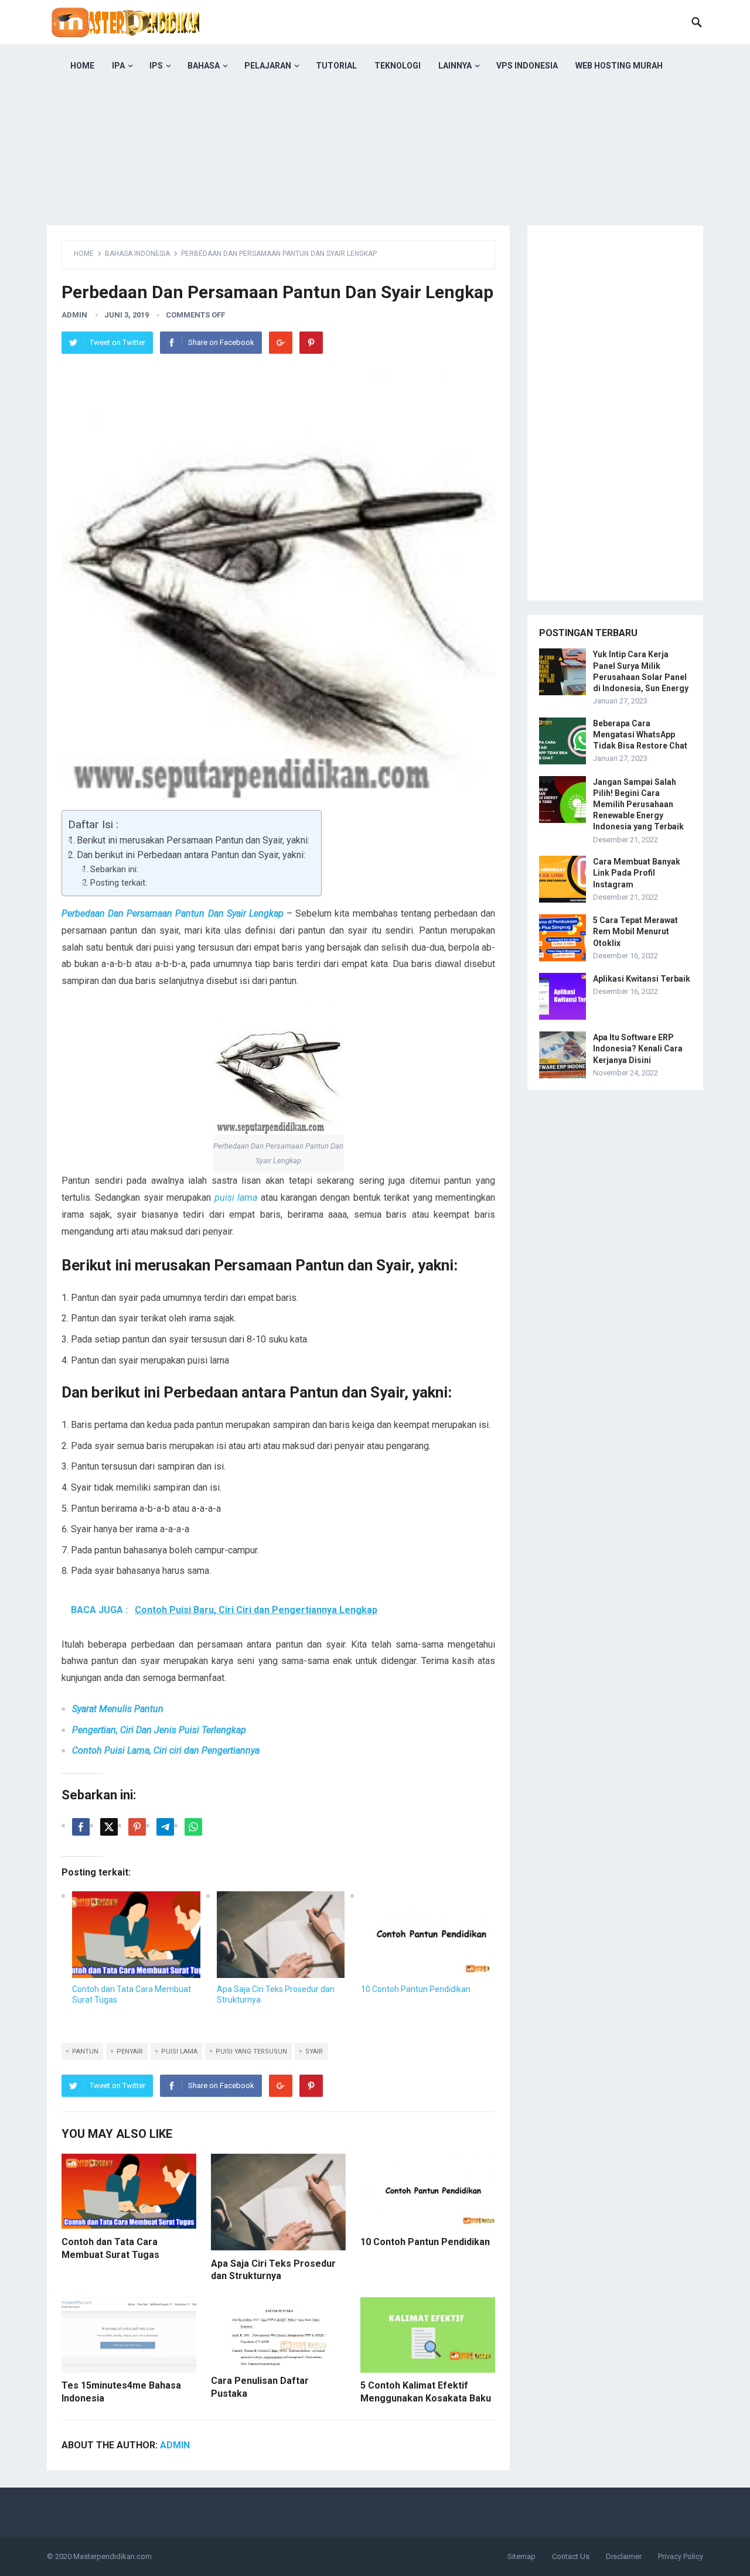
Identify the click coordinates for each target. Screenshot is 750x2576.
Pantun (85, 2051)
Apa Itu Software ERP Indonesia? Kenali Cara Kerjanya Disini (638, 1048)
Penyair (130, 2051)
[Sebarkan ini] (81, 1827)
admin (74, 315)
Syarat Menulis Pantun (118, 1709)
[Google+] (281, 343)
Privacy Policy (681, 2556)
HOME (82, 66)
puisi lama (236, 1198)
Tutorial (336, 66)
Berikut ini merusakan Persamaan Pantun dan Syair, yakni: (193, 840)
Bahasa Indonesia (137, 254)
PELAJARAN (268, 66)
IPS (156, 66)
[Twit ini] (109, 1827)
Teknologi (398, 66)
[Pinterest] (311, 343)
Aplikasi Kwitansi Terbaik (642, 979)
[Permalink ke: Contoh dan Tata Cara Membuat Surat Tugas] (136, 1935)
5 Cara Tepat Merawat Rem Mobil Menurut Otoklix (635, 931)
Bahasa (204, 66)
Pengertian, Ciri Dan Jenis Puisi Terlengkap (159, 1730)
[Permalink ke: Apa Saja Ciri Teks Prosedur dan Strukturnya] (281, 1935)
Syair (314, 2051)
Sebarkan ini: (114, 870)
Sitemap (521, 2556)
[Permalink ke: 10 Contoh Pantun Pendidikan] (425, 1935)
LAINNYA (455, 66)
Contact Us (571, 2556)
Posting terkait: (119, 883)
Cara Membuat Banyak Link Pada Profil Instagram (637, 873)
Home (84, 254)
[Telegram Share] (165, 1827)
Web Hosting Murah (619, 66)
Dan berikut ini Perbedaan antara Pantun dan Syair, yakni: (191, 855)
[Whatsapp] (193, 1827)
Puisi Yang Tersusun (251, 2051)
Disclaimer (624, 2556)
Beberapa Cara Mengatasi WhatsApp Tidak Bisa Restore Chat (640, 734)
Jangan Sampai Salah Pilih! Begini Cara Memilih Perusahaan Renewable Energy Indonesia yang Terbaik (638, 804)
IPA (118, 66)
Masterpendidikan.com (112, 2556)
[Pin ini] (137, 1827)
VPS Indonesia (527, 66)
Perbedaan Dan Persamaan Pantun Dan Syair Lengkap (173, 913)
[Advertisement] (375, 170)
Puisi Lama (179, 2051)
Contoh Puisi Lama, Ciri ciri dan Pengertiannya (166, 1750)
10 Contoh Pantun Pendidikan (416, 1989)
